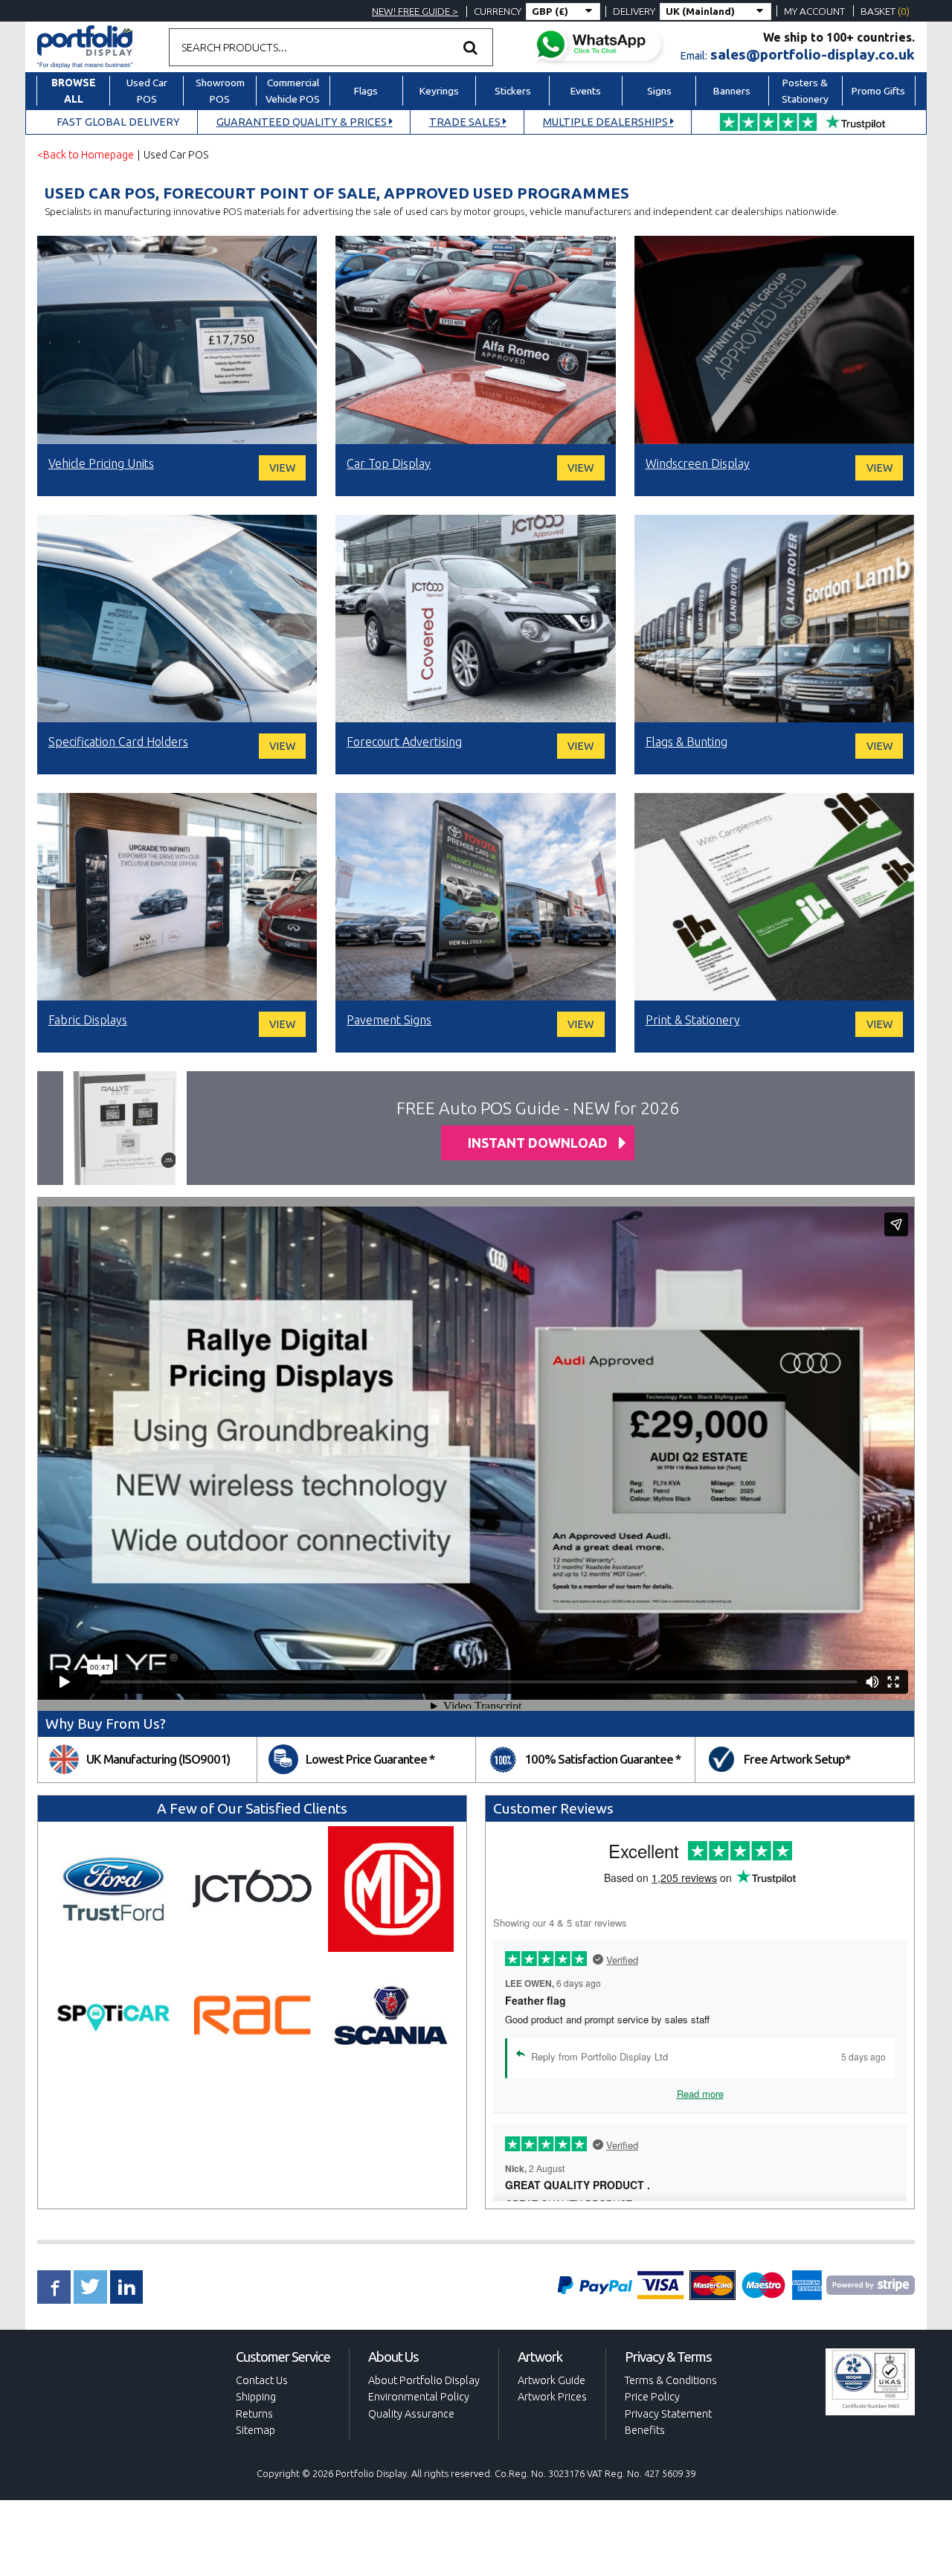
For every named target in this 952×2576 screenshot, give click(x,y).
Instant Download (538, 1143)
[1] (471, 47)
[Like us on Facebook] (54, 2287)
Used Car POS (176, 155)
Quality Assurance (411, 2414)
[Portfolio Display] (85, 45)
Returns (254, 2414)
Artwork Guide (551, 2380)
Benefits (645, 2430)
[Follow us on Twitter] (90, 2287)
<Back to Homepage (86, 155)
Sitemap (255, 2430)
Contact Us (262, 2380)
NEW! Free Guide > (415, 11)
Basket (885, 11)
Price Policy (652, 2397)
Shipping (256, 2397)
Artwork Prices (552, 2397)
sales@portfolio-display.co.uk (813, 54)
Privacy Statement (668, 2414)
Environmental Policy (419, 2397)
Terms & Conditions (671, 2380)
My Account (814, 11)
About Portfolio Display (424, 2380)
